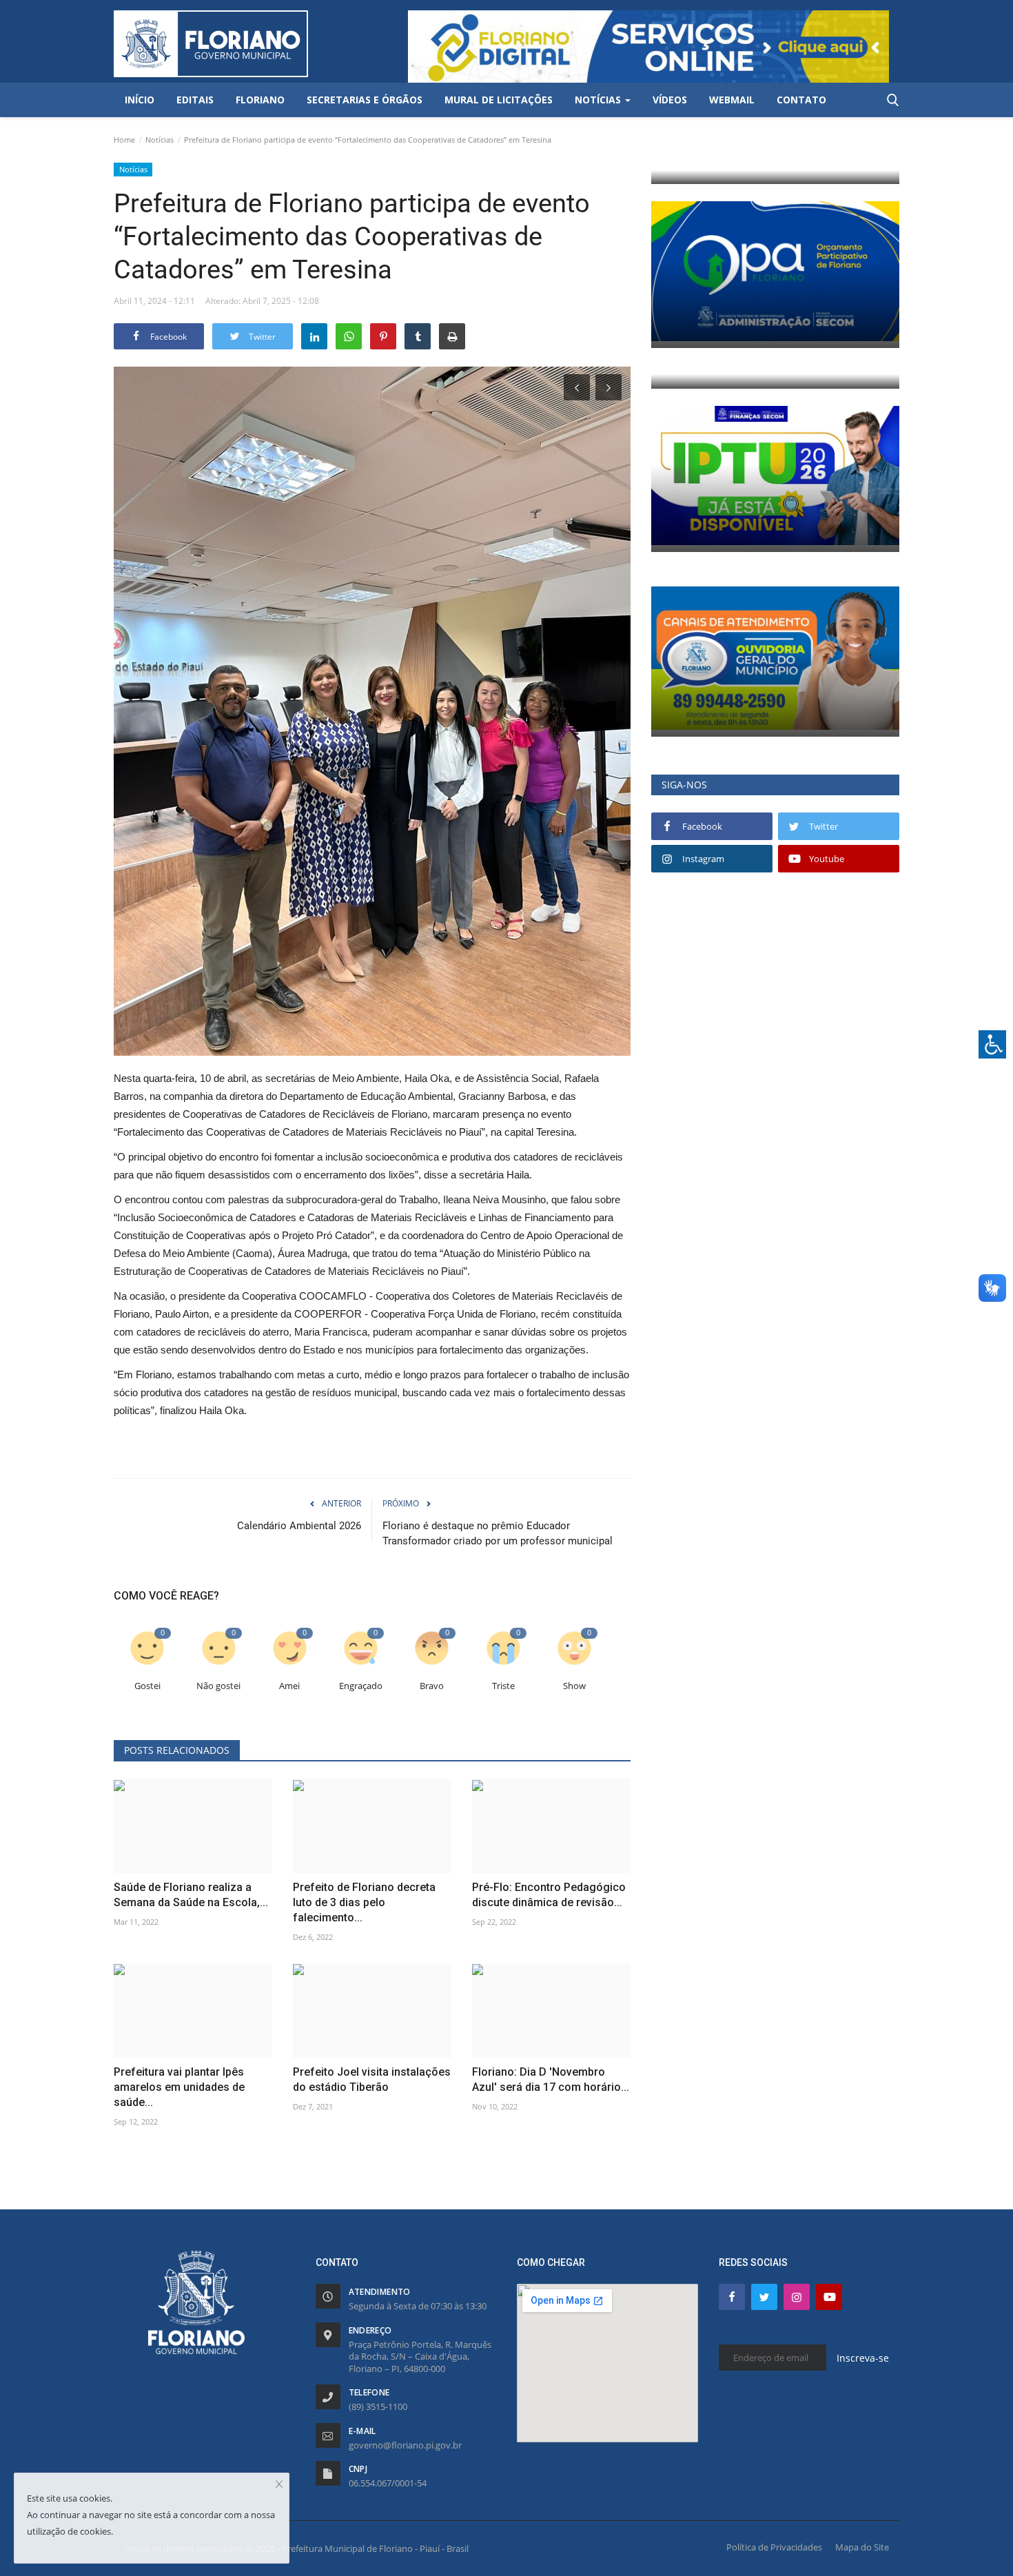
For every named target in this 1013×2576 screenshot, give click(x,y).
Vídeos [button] (670, 100)
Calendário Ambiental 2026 (299, 1526)
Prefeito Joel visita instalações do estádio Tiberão (372, 2079)
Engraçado (361, 1686)
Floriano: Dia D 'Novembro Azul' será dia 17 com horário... (551, 2079)
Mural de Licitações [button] (499, 100)
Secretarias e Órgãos (365, 100)
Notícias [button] (599, 100)
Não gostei (218, 1686)
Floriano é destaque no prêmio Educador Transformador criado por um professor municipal (498, 1533)
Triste (503, 1686)
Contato (801, 100)
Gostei (147, 1686)
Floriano (260, 100)
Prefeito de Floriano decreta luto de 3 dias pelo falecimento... (364, 1902)
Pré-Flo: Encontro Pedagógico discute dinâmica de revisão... (549, 1895)
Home (124, 140)
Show (574, 1686)
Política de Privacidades (774, 2547)
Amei (289, 1686)
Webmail (732, 100)
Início (140, 100)
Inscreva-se (863, 2358)
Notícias (160, 140)
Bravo (432, 1686)
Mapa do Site (862, 2547)
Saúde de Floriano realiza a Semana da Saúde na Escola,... (191, 1895)
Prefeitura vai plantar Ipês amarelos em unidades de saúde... (179, 2087)
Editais (195, 100)
